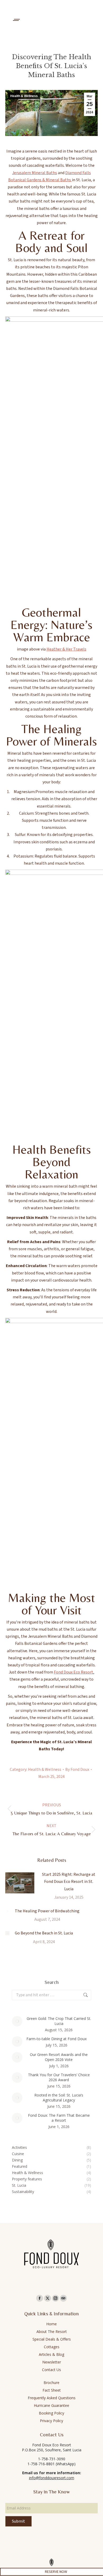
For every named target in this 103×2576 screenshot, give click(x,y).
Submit (18, 2521)
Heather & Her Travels (66, 649)
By (77, 1770)
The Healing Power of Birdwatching (47, 1911)
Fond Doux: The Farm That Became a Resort (59, 2118)
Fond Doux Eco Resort (74, 1672)
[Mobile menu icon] (17, 20)
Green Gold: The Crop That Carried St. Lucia (59, 2021)
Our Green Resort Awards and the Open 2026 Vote (59, 2057)
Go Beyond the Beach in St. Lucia (44, 1933)
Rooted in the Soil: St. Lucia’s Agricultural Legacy (59, 2098)
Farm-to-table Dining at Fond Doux (57, 2039)
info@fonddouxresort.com (52, 2478)
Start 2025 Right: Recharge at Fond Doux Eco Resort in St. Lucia (69, 1882)
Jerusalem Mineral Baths (35, 173)
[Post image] (20, 1883)
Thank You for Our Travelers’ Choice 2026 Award (59, 2077)
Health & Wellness (24, 96)
